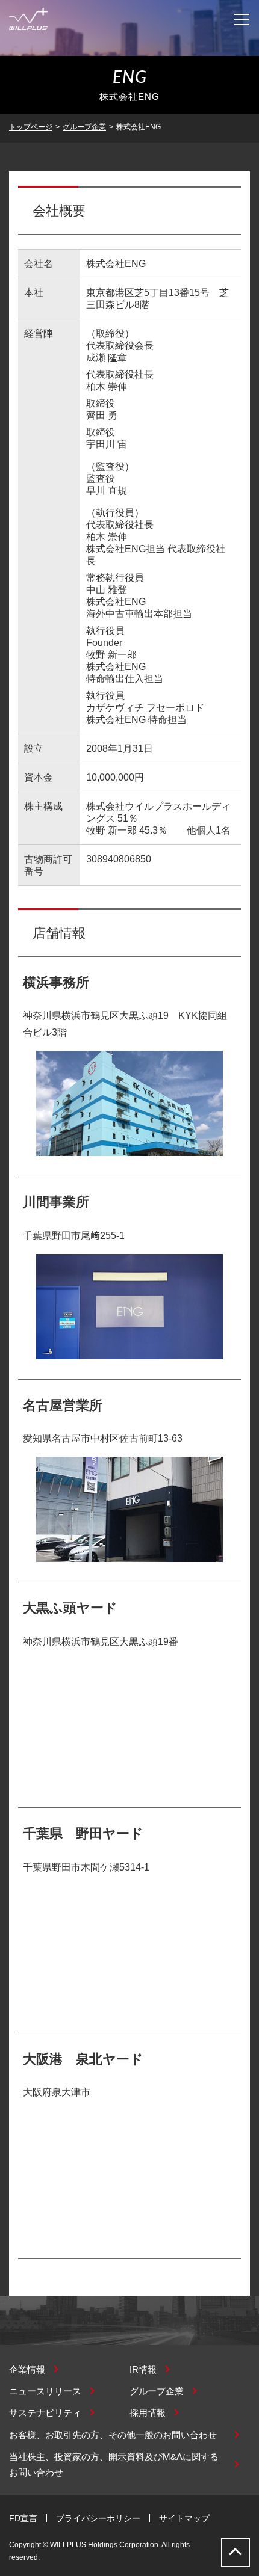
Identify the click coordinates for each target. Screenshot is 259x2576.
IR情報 (143, 2369)
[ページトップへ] (236, 2553)
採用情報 (148, 2413)
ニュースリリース (45, 2391)
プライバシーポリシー (98, 2518)
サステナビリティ (45, 2413)
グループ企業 (84, 127)
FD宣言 (23, 2518)
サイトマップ (184, 2518)
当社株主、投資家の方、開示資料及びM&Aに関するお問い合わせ (114, 2464)
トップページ (31, 127)
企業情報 (27, 2369)
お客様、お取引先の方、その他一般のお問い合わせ (113, 2435)
